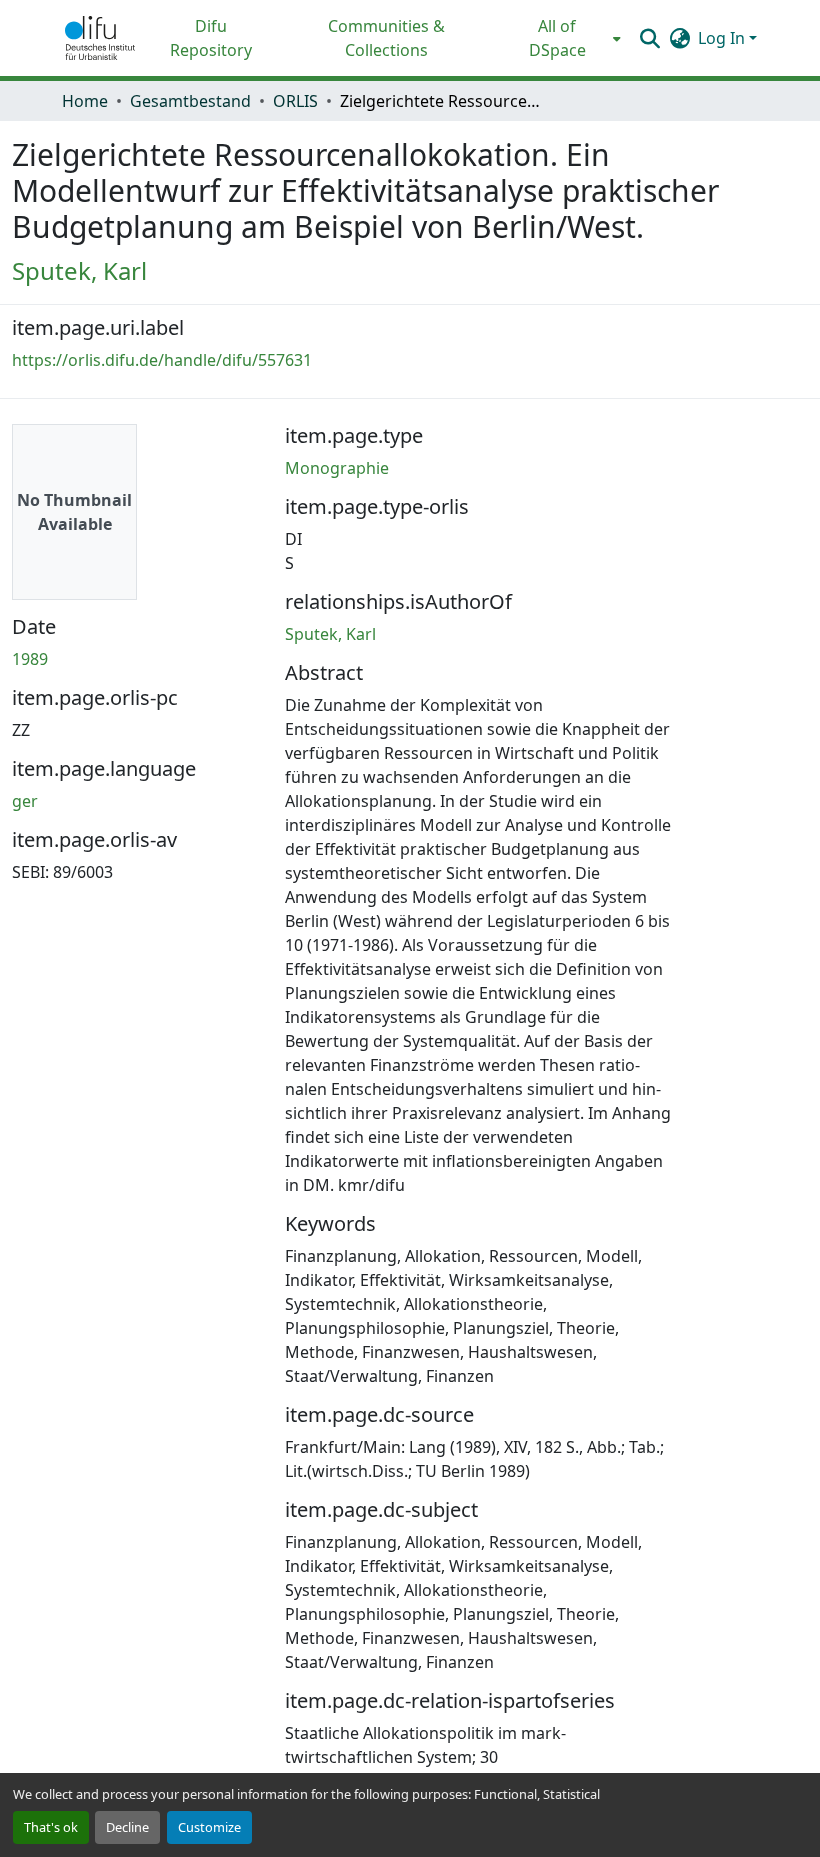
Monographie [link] (337, 468)
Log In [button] (723, 38)
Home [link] (85, 101)
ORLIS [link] (295, 101)
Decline (127, 1827)
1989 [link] (30, 659)
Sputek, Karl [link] (79, 270)
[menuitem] (563, 38)
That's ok (51, 1827)
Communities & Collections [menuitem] (386, 38)
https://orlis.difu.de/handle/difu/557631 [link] (162, 360)
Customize (209, 1827)
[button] (100, 38)
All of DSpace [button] (557, 38)
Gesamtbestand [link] (190, 101)
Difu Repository (211, 38)
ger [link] (25, 801)
